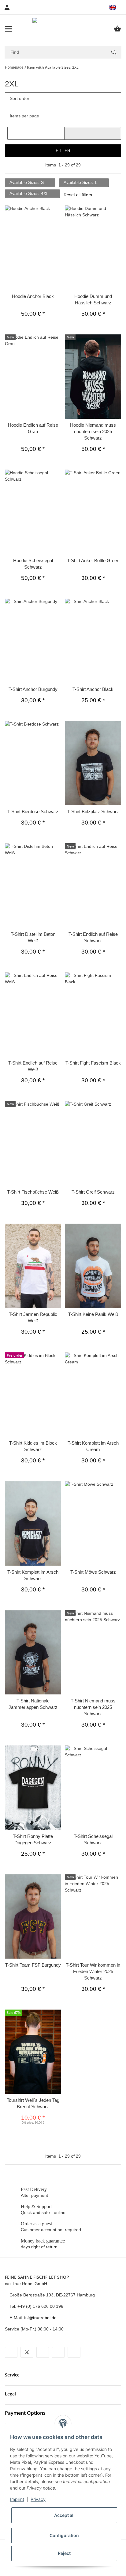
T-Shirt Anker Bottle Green (93, 560)
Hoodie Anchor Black (33, 296)
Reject (64, 2553)
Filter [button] (63, 151)
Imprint (17, 2499)
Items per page (24, 116)
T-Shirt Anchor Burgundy (33, 689)
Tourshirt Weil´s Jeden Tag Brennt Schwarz (33, 2103)
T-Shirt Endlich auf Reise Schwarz (93, 937)
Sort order (20, 98)
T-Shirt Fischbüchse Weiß (33, 1192)
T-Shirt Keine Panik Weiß (93, 1314)
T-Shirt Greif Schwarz (93, 1192)
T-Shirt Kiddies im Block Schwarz (33, 1446)
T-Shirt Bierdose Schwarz (33, 812)
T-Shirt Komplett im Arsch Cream (93, 1446)
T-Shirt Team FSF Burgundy (33, 1965)
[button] (115, 7)
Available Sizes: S (27, 182)
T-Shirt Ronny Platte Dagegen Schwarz (33, 1839)
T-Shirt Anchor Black (93, 689)
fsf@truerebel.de (40, 2318)
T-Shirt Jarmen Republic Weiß (33, 1317)
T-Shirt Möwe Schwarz (93, 1572)
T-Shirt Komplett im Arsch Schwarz (33, 1575)
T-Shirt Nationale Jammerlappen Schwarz (33, 1704)
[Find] (114, 52)
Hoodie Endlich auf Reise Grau (33, 428)
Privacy (38, 2499)
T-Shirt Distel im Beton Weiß (33, 937)
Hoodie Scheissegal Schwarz (33, 564)
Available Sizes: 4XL (30, 193)
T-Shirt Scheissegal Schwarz (93, 1839)
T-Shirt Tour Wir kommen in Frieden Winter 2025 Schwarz (93, 1971)
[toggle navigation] (9, 29)
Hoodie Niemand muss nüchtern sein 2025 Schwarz (93, 431)
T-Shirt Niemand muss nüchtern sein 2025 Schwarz (93, 1707)
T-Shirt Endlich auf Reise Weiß (33, 1066)
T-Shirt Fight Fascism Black (93, 1063)
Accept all (64, 2515)
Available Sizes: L (81, 182)
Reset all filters (78, 195)
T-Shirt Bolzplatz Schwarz (93, 812)
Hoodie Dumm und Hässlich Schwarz (93, 299)
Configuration (64, 2535)
